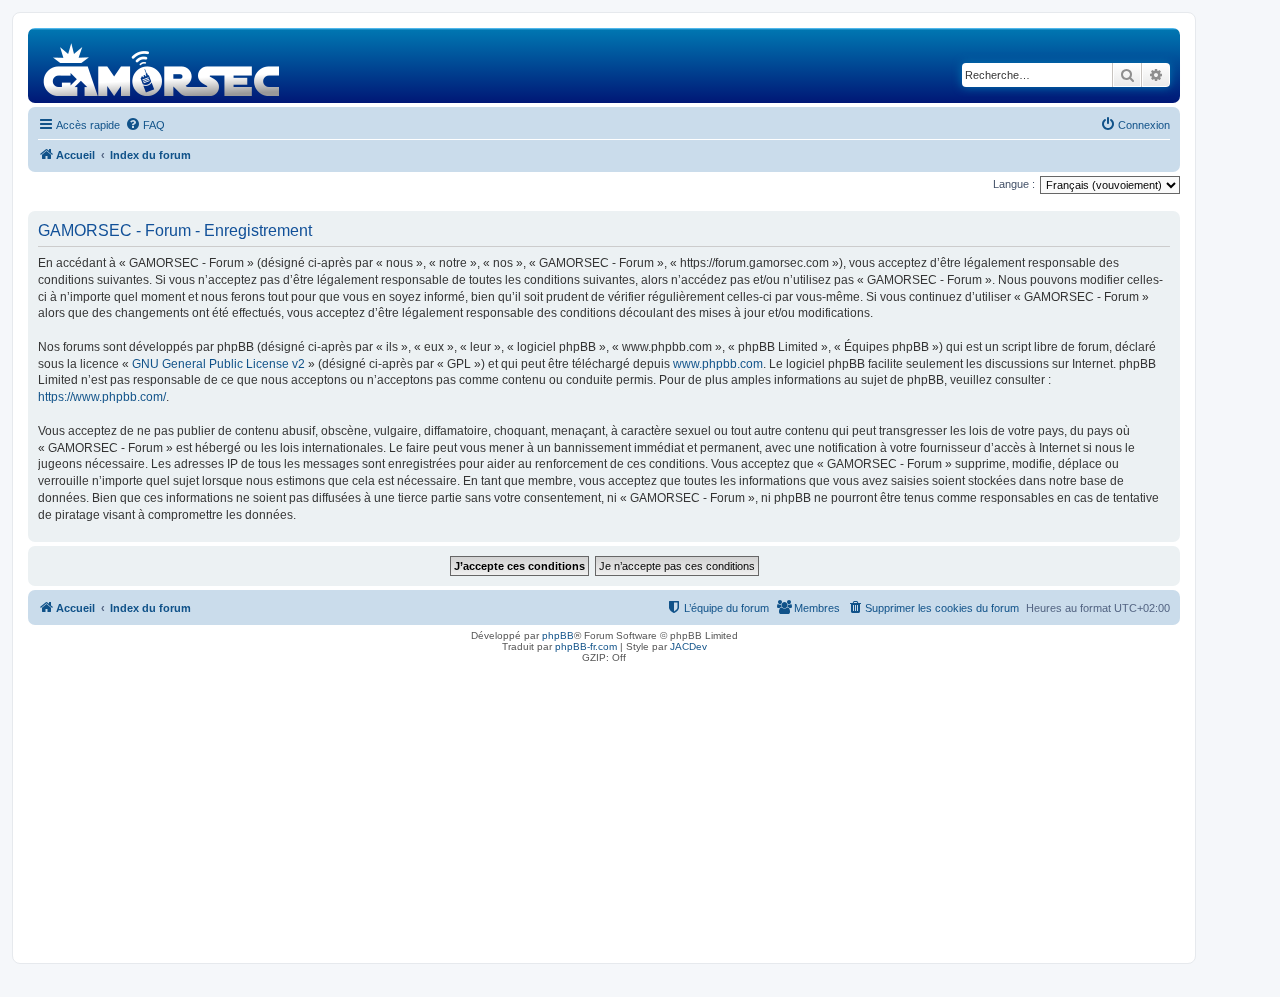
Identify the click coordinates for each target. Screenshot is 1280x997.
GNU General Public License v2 (218, 364)
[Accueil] (162, 65)
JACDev (688, 646)
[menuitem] (145, 125)
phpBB (558, 635)
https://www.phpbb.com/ (102, 397)
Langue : (1014, 184)
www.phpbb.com (718, 364)
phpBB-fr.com (586, 646)
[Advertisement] (604, 808)
